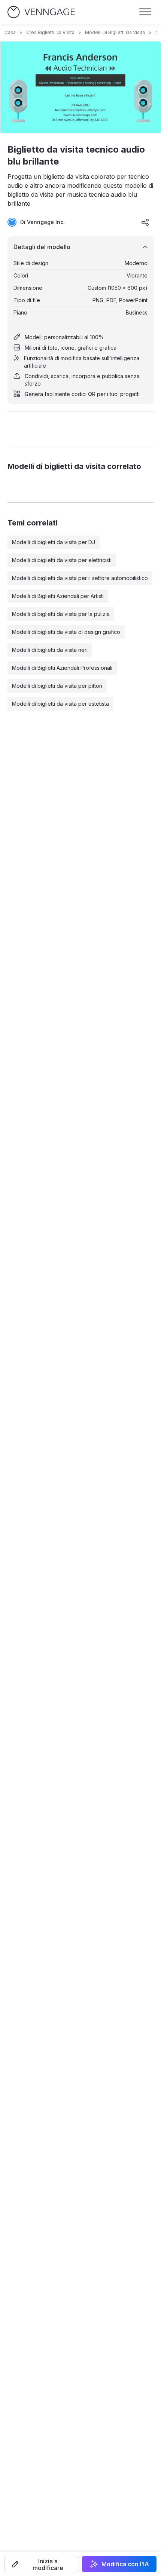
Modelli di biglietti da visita (115, 32)
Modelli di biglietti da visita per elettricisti (62, 560)
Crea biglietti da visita (50, 32)
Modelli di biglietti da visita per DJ (54, 542)
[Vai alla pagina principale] (41, 12)
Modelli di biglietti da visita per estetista (60, 704)
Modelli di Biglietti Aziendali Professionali (62, 668)
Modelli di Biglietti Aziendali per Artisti (58, 596)
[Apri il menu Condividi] (145, 222)
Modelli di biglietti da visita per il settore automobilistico (80, 578)
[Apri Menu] (145, 12)
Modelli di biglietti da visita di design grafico (66, 632)
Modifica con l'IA (125, 2564)
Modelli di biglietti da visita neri (50, 650)
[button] (42, 2564)
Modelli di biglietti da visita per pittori (57, 686)
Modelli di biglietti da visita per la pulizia (61, 614)
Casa (10, 32)
